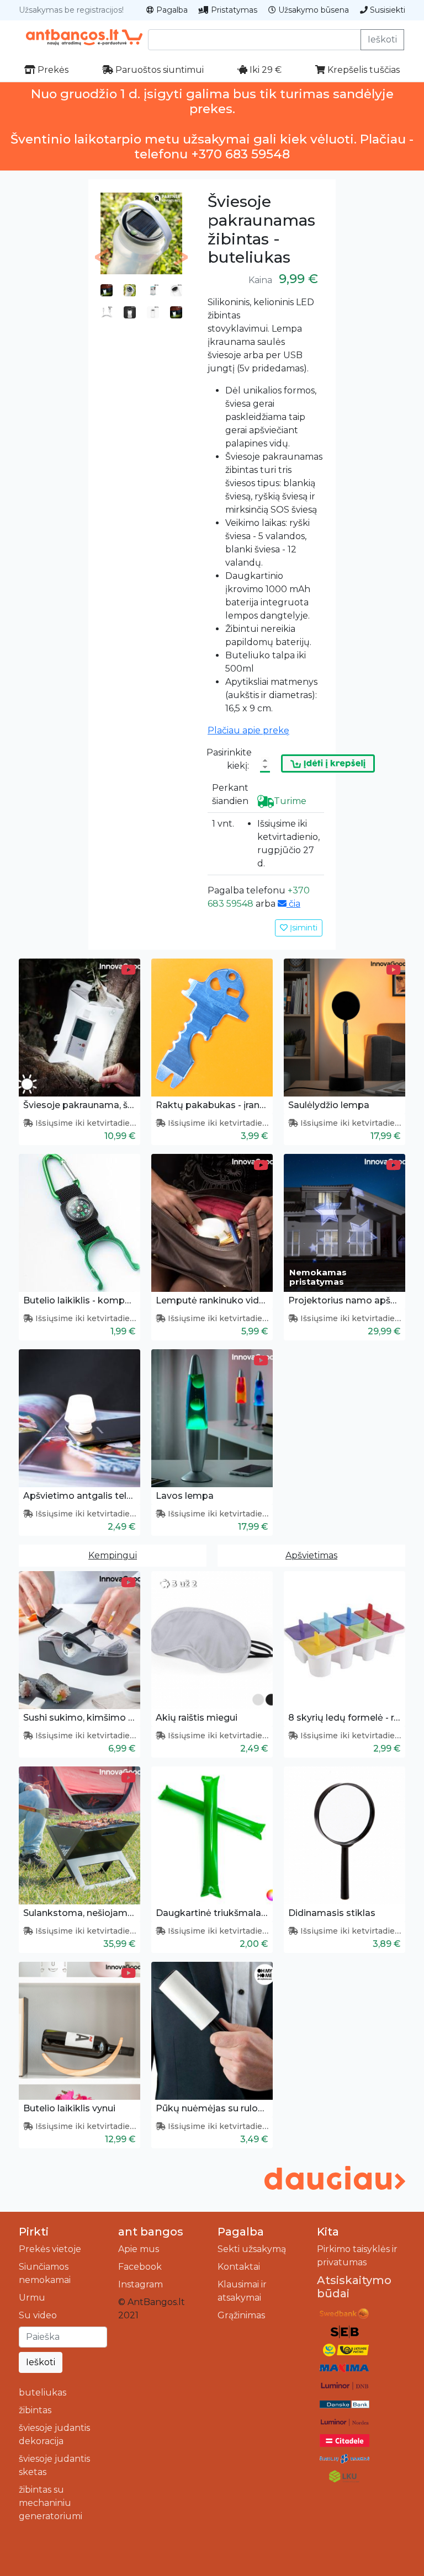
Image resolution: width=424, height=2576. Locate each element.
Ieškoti (382, 39)
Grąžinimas (241, 2315)
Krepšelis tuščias (362, 70)
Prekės (52, 70)
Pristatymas (233, 10)
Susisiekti (386, 10)
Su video (38, 2315)
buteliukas (43, 2393)
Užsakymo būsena (312, 10)
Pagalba (171, 10)
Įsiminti (303, 928)
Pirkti (34, 2232)
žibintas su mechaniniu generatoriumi (51, 2503)
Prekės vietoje (50, 2249)
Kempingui (113, 1555)
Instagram (141, 2284)
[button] (102, 257)
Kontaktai (239, 2267)
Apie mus (139, 2249)
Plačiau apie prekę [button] (248, 730)
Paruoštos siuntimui (158, 70)
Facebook (140, 2267)
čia (293, 904)
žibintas (35, 2410)
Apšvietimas (311, 1555)
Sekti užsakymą (252, 2249)
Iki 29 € (264, 70)
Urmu (32, 2298)
